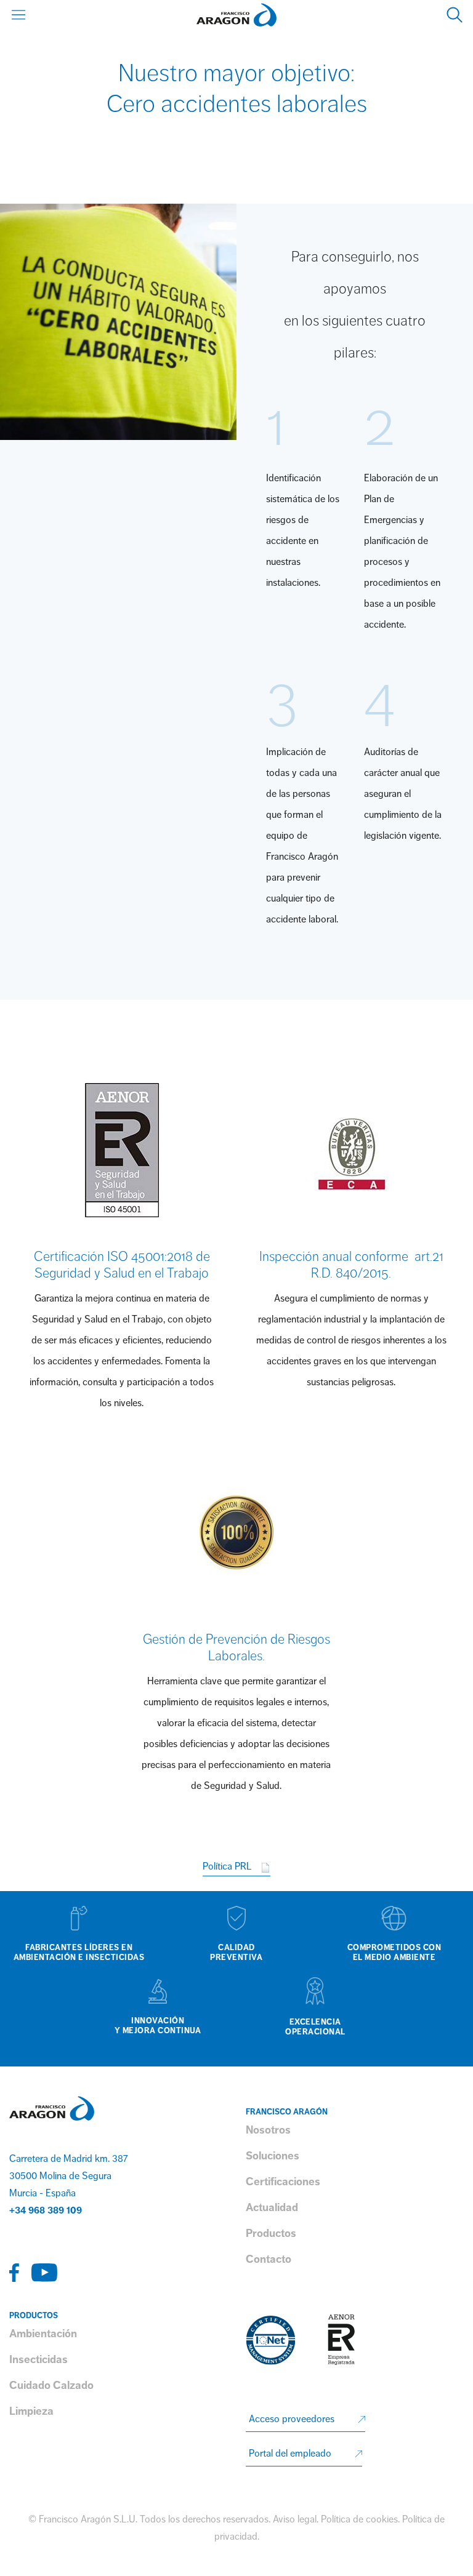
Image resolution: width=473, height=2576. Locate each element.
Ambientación (43, 2334)
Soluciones (273, 2156)
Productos (271, 2233)
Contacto (269, 2259)
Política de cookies (359, 2519)
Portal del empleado (290, 2454)
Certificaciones (283, 2182)
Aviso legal (295, 2519)
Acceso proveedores (292, 2419)
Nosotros (268, 2130)
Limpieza (31, 2411)
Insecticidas (38, 2359)
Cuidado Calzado (51, 2385)
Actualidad (272, 2207)
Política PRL (228, 1866)
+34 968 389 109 (46, 2210)
